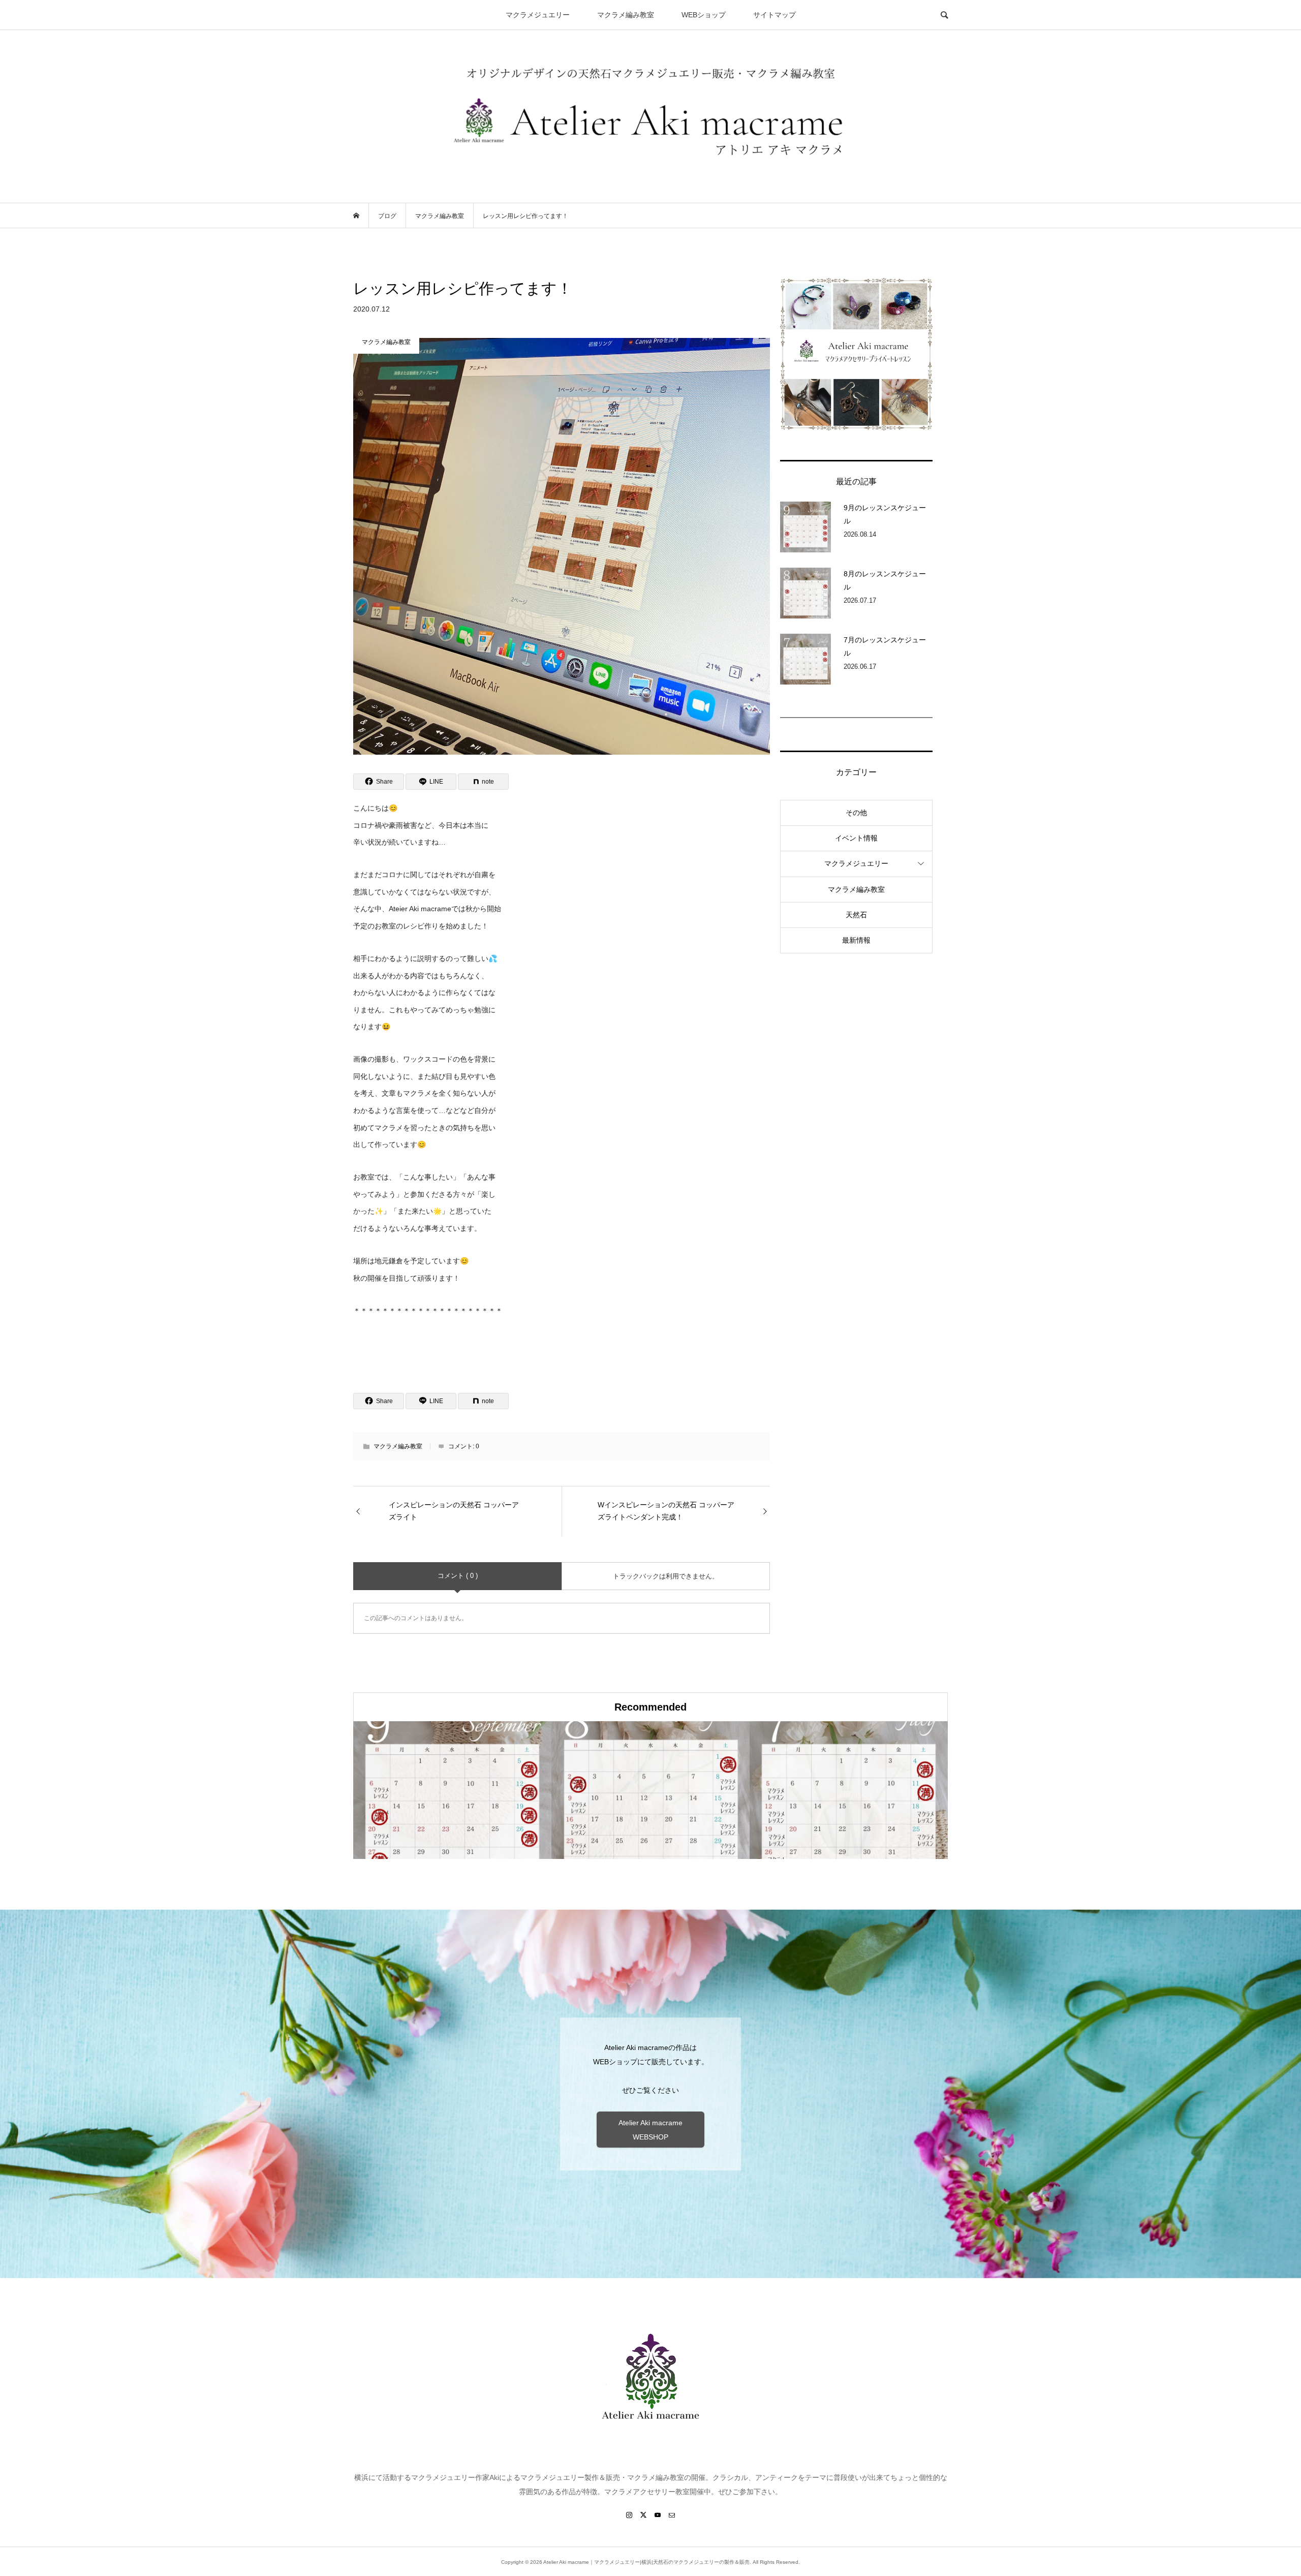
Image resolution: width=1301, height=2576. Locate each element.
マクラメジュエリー (538, 15)
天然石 (856, 915)
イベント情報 (856, 838)
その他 (856, 813)
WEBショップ (704, 15)
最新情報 (856, 940)
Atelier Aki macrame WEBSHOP (650, 2130)
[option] (452, 1790)
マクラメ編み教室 (626, 15)
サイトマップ (775, 15)
